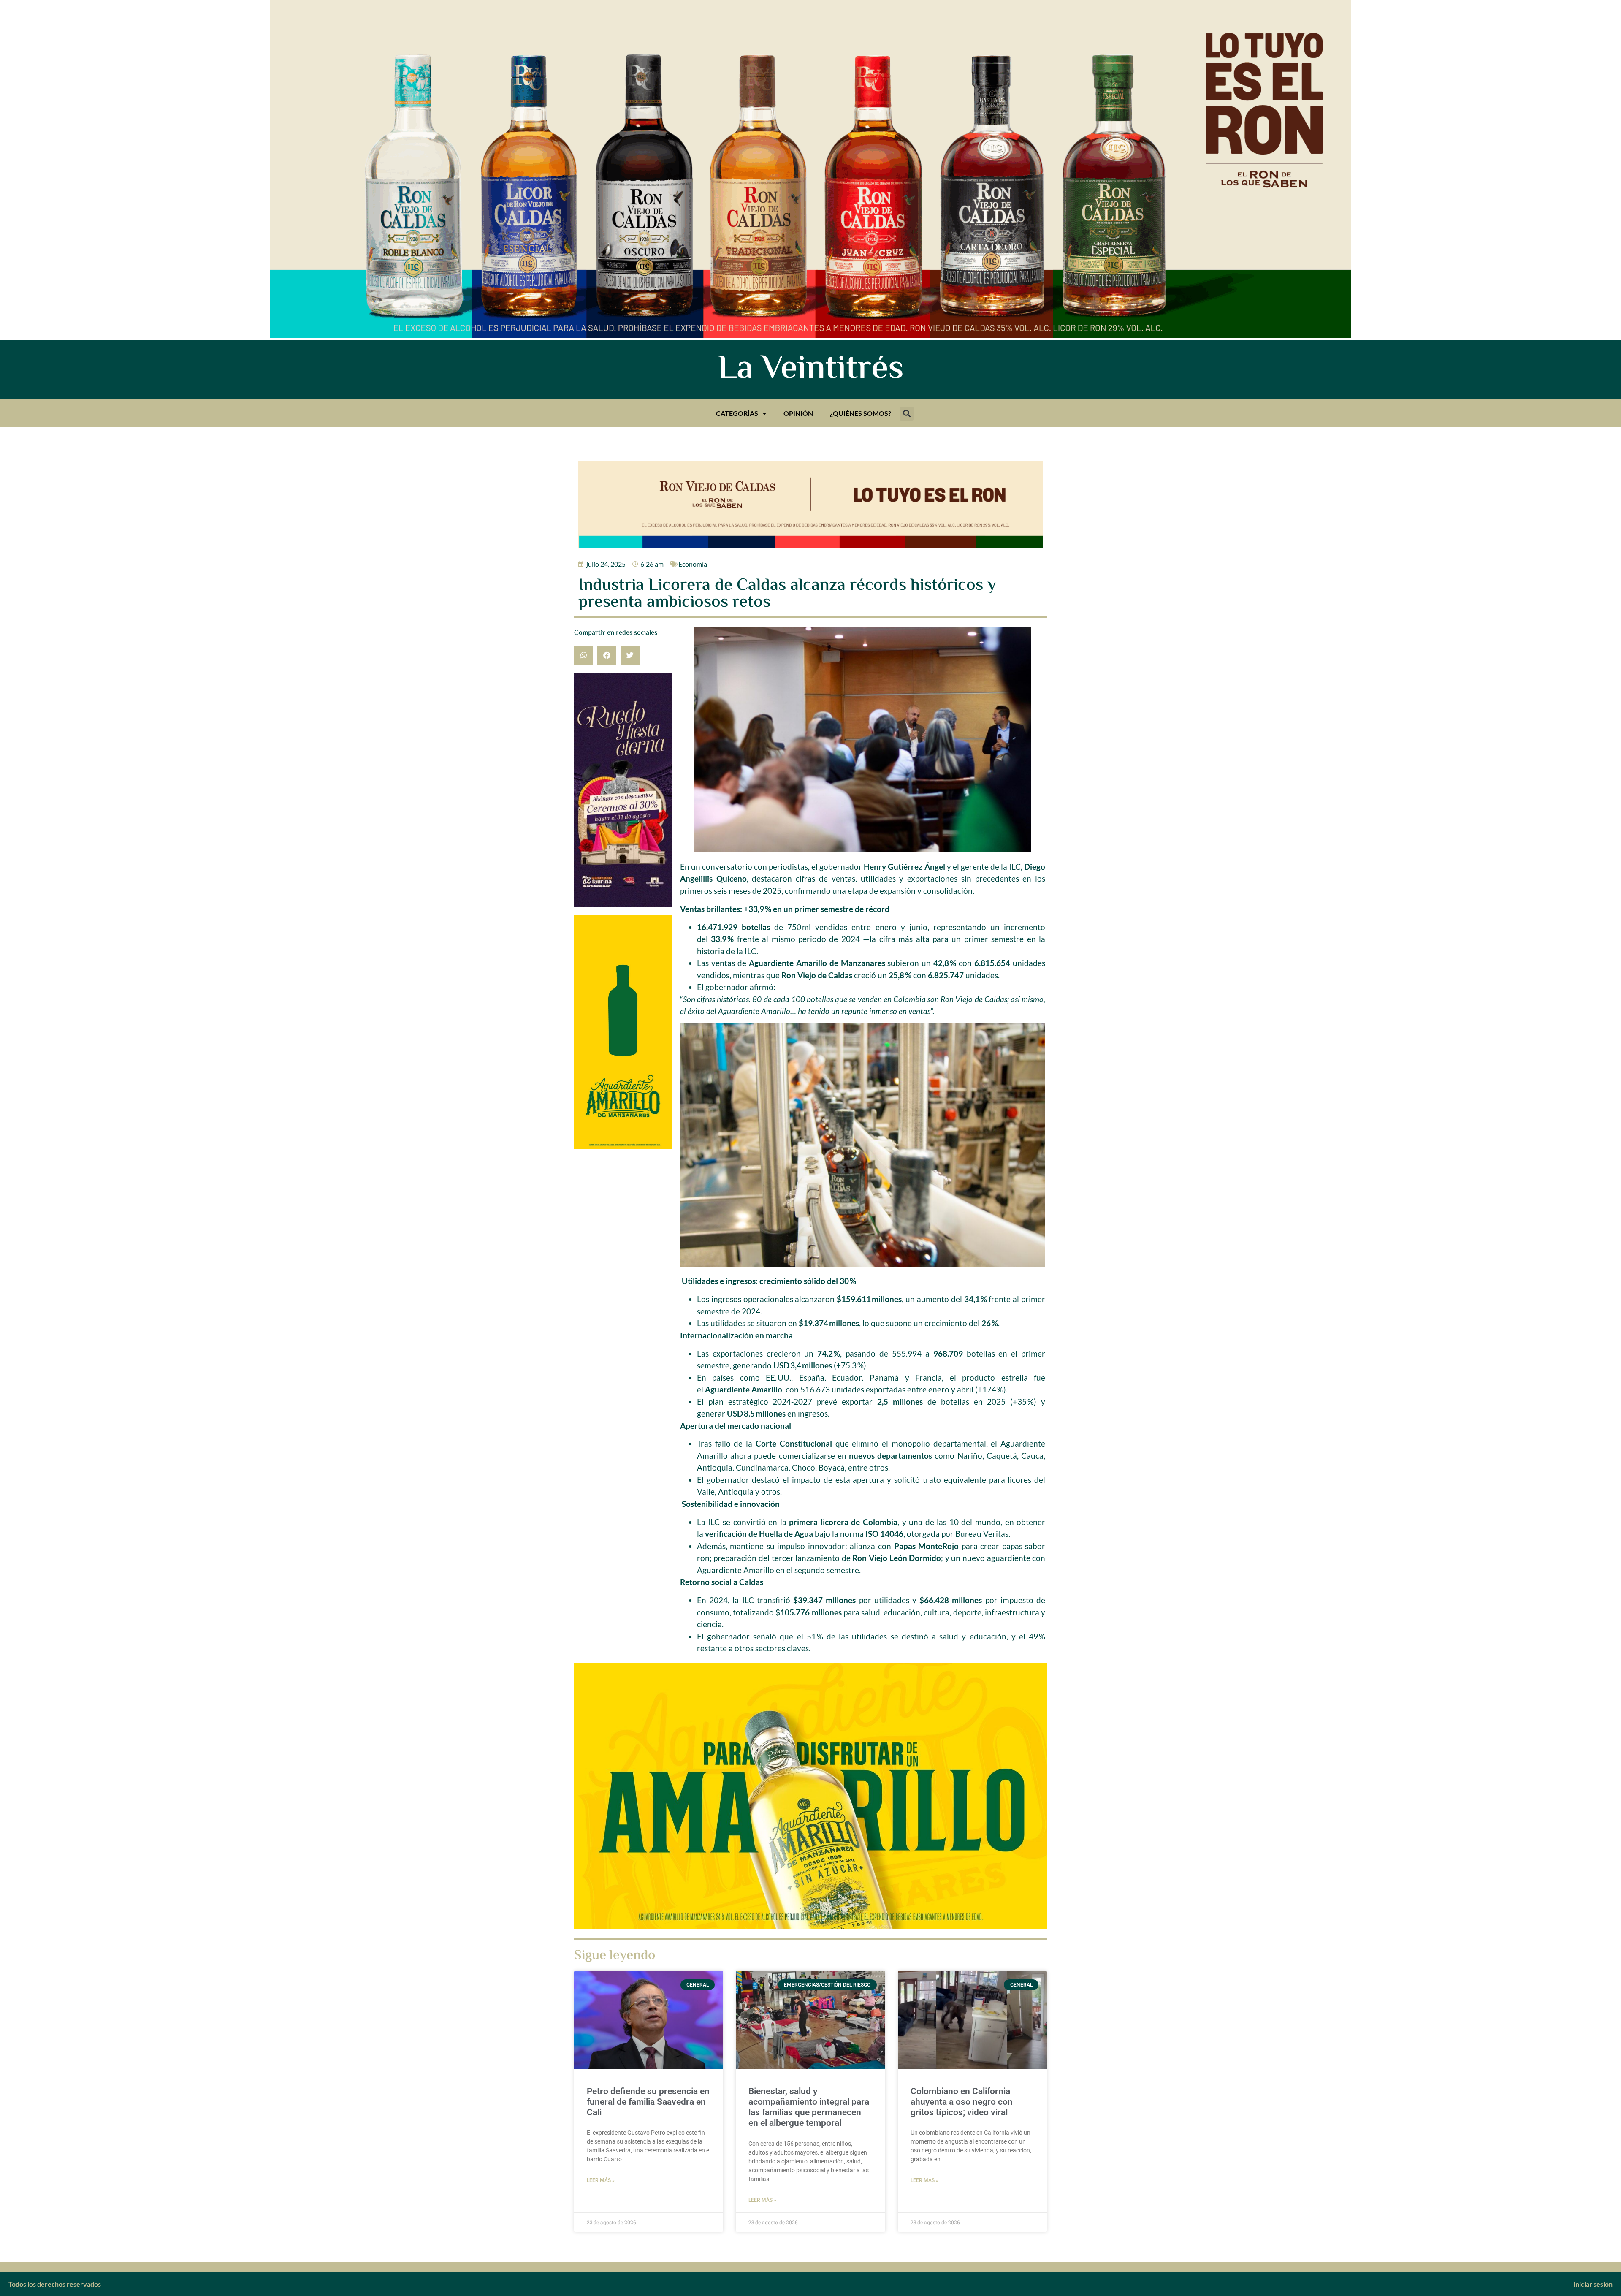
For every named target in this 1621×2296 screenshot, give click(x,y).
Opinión (798, 413)
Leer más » (601, 2180)
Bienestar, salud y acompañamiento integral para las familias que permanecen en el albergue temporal (809, 2107)
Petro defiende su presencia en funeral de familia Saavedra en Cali (648, 2102)
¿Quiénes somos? (861, 413)
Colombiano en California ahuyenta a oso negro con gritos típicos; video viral (962, 2102)
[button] (907, 414)
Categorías (737, 413)
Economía (693, 564)
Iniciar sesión (1593, 2284)
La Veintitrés (811, 370)
